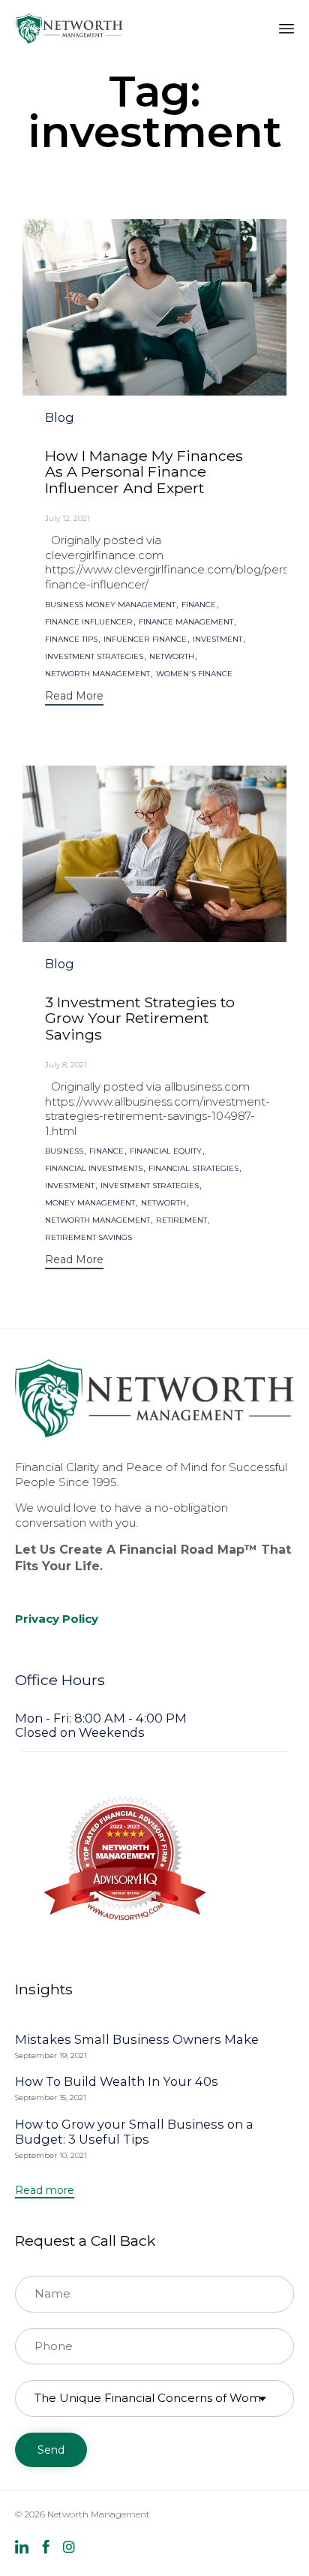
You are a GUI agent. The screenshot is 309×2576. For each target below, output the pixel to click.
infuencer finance (145, 639)
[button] (74, 698)
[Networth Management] (69, 28)
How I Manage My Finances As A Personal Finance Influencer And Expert (144, 472)
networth (172, 657)
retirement (181, 1220)
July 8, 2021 (66, 1065)
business (64, 1151)
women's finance (194, 674)
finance (199, 605)
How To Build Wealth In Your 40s (117, 2081)
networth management (97, 674)
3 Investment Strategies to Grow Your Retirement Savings (140, 1018)
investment (217, 639)
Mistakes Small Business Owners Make (137, 2039)
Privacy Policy (57, 1619)
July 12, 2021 (67, 518)
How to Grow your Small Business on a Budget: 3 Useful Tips (134, 2132)
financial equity (166, 1151)
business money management (110, 605)
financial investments (94, 1169)
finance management (186, 622)
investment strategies (94, 657)
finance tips (71, 639)
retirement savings (88, 1238)
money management (90, 1203)
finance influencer (89, 622)
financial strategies (193, 1169)
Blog (60, 418)
